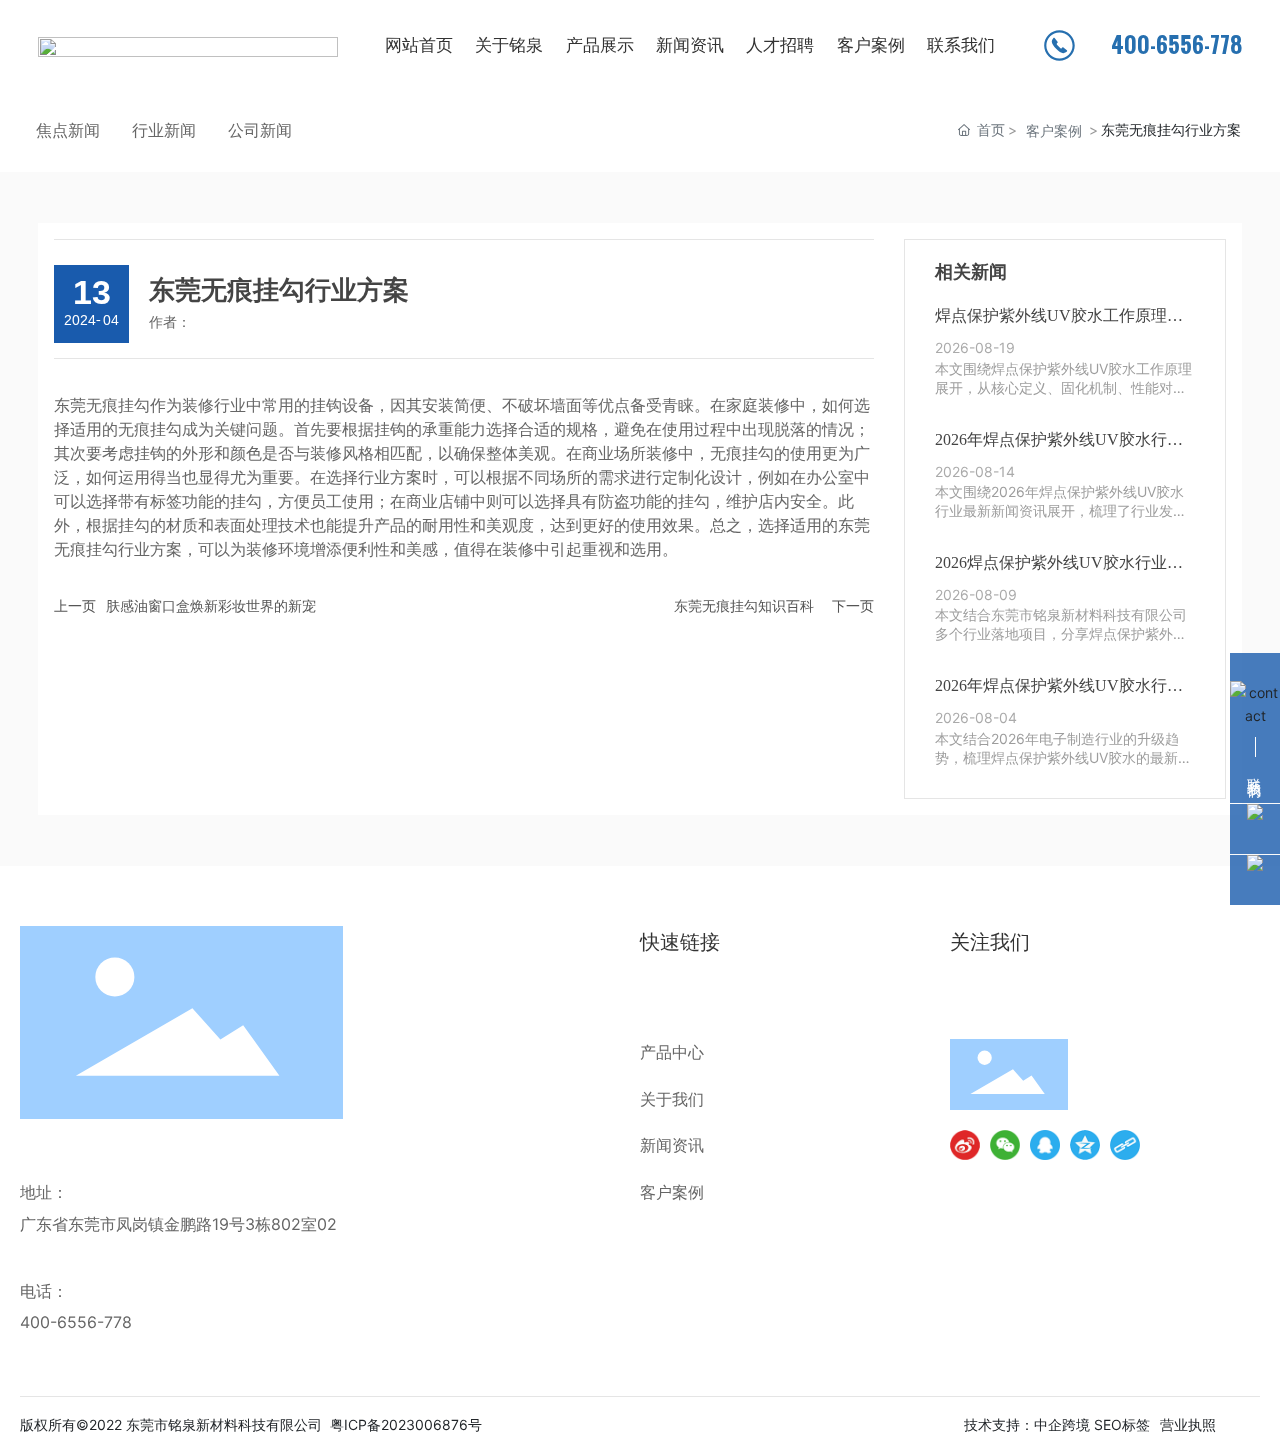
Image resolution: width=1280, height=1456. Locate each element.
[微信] (1005, 1145)
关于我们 (672, 1099)
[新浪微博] (965, 1145)
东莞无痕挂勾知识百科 (744, 605)
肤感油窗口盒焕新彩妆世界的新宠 (211, 605)
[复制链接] (1125, 1145)
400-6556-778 (76, 1322)
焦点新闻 (68, 130)
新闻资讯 (672, 1145)
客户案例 (1054, 130)
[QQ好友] (1045, 1145)
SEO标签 (1122, 1424)
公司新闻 (260, 130)
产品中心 (672, 1052)
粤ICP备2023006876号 (406, 1424)
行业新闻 (164, 130)
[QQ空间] (1085, 1145)
